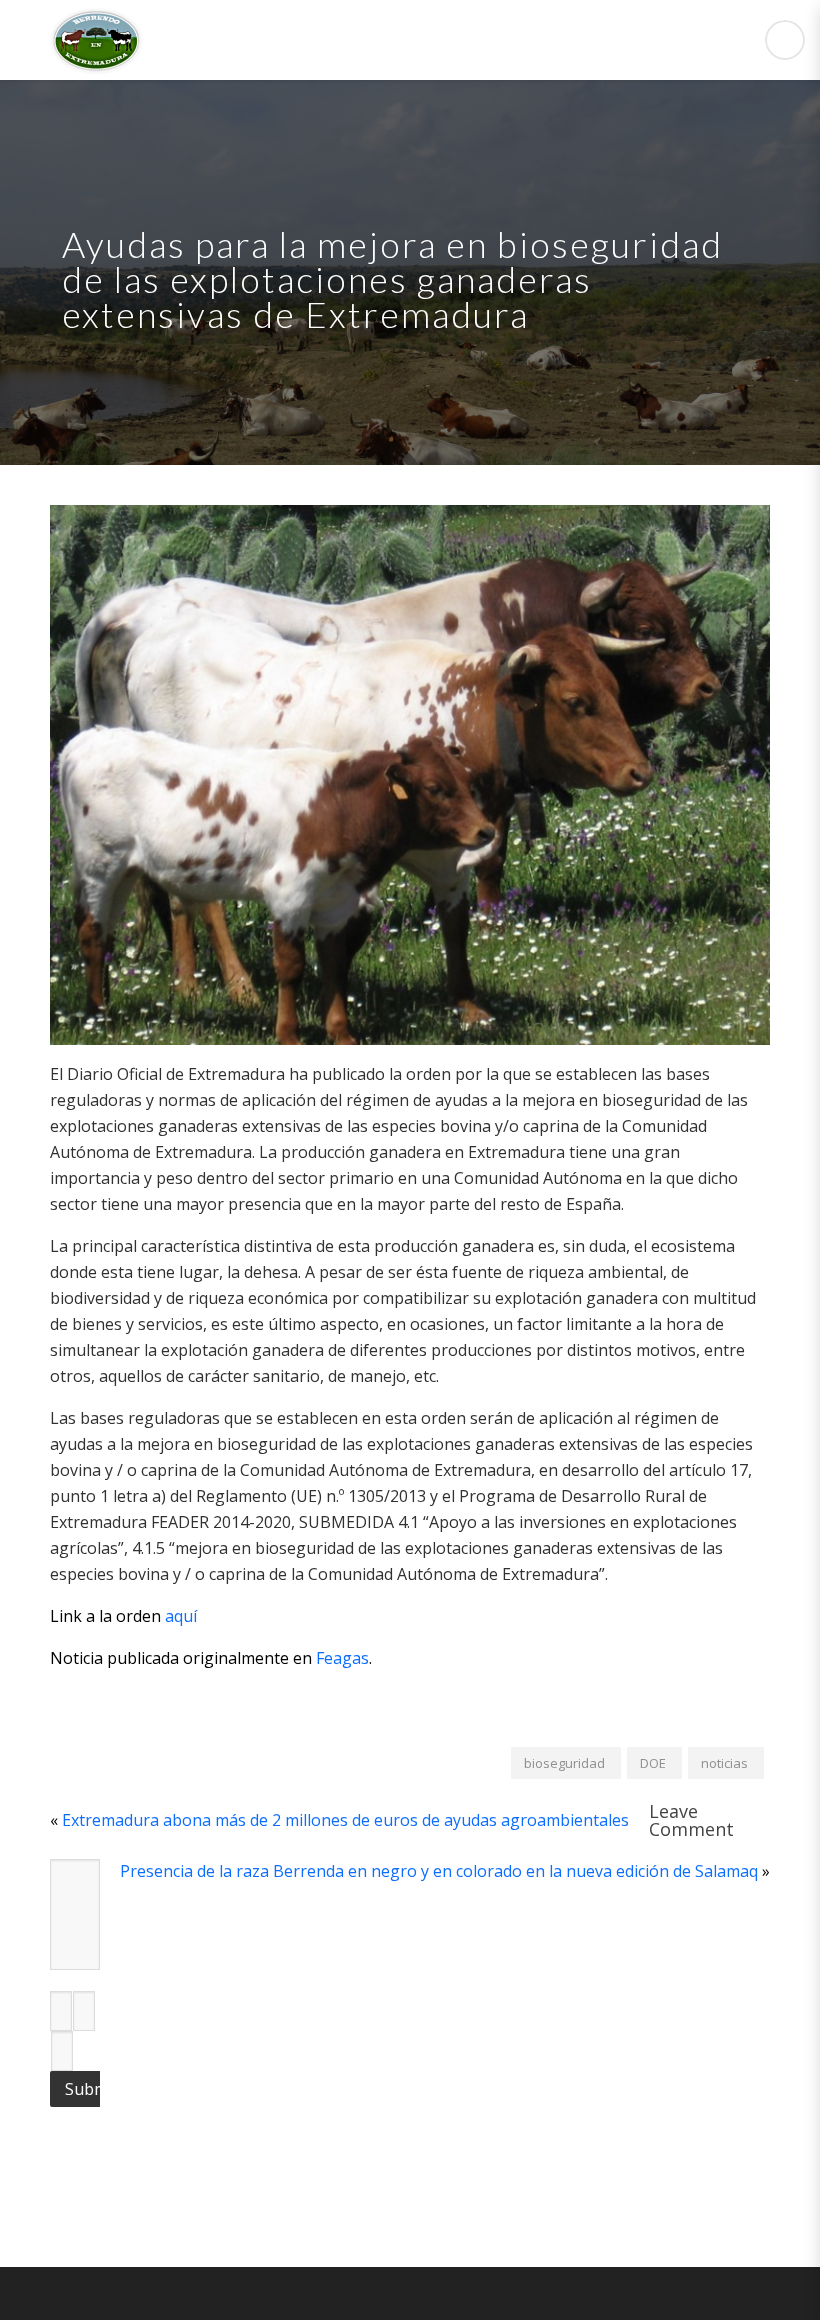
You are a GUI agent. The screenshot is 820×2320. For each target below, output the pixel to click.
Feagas (342, 1658)
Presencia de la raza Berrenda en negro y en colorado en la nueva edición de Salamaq (439, 1871)
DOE (653, 1763)
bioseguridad (564, 1763)
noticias (724, 1763)
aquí (181, 1616)
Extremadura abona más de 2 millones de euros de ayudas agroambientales (345, 1820)
